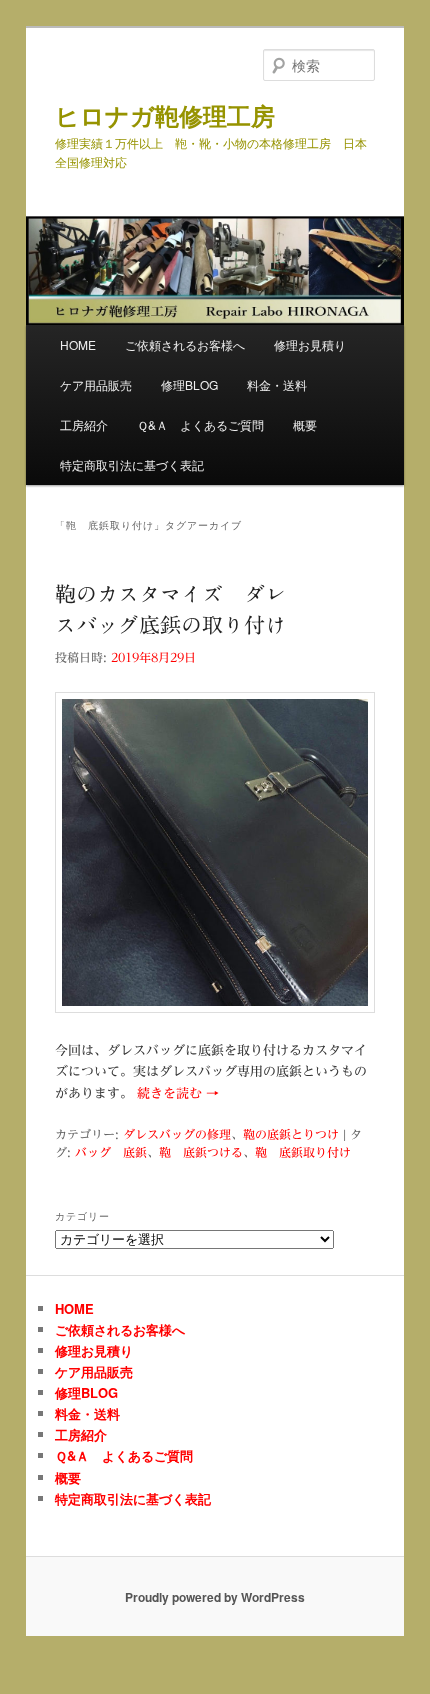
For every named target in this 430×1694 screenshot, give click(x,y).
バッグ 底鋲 (111, 1152)
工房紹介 (84, 424)
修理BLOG (189, 384)
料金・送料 (277, 384)
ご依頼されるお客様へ (185, 344)
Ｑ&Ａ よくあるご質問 (200, 424)
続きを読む (178, 1093)
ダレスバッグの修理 (177, 1134)
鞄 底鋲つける (201, 1152)
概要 (305, 424)
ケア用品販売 (96, 384)
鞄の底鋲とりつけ (291, 1134)
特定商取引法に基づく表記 (132, 464)
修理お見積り (310, 344)
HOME (78, 344)
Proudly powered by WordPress (215, 1597)
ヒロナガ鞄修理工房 (165, 115)
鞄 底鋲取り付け (303, 1152)
